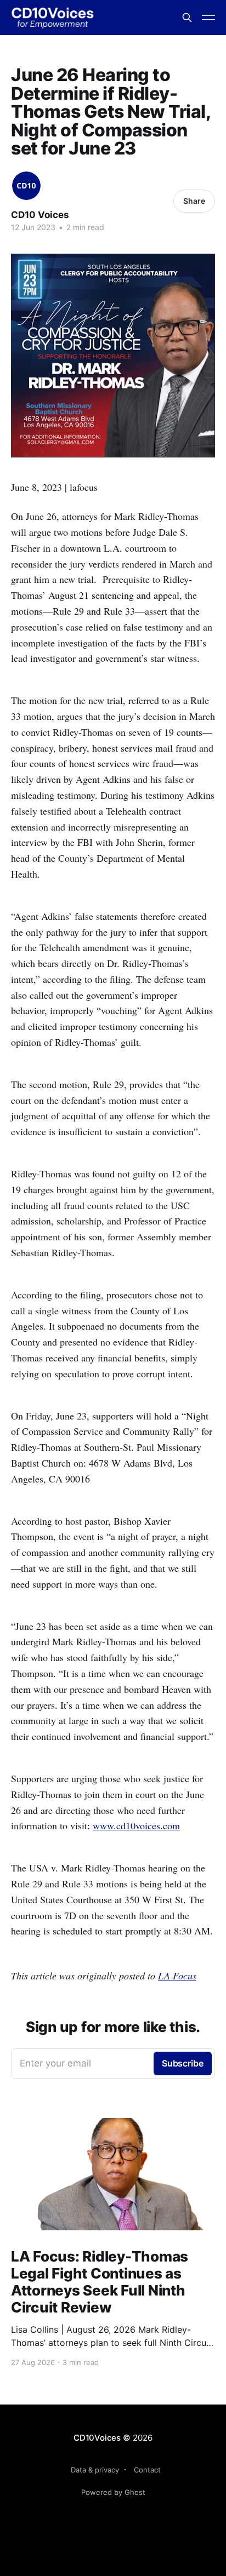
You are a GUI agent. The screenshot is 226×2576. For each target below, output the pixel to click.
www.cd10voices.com (136, 1825)
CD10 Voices (40, 215)
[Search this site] (187, 18)
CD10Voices (97, 2438)
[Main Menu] (208, 18)
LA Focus (177, 1976)
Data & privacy (95, 2470)
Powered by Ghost (113, 2492)
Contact (147, 2470)
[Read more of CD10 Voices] (26, 186)
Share (194, 201)
